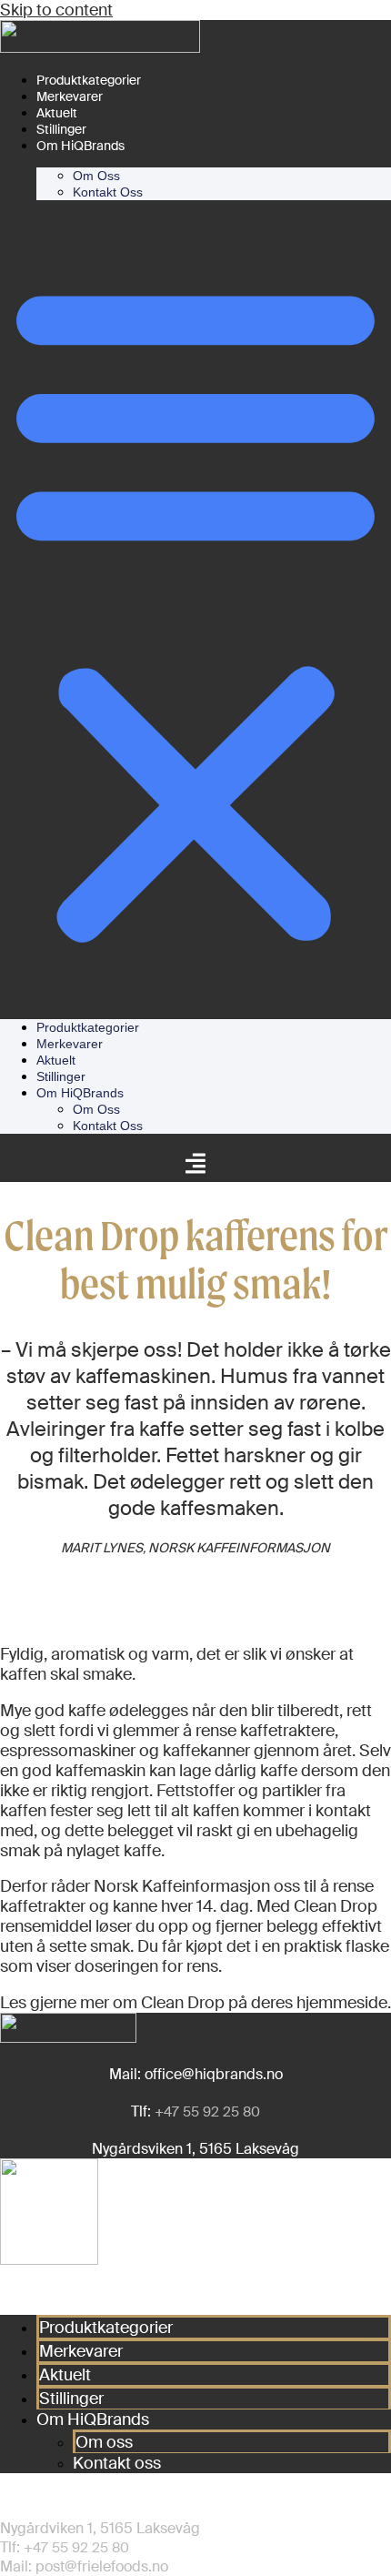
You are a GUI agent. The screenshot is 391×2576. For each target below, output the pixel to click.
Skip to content (56, 10)
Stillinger (61, 129)
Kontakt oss (108, 192)
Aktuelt (57, 113)
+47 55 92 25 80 (207, 2112)
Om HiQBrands (80, 146)
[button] (195, 610)
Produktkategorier (89, 80)
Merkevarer (70, 96)
